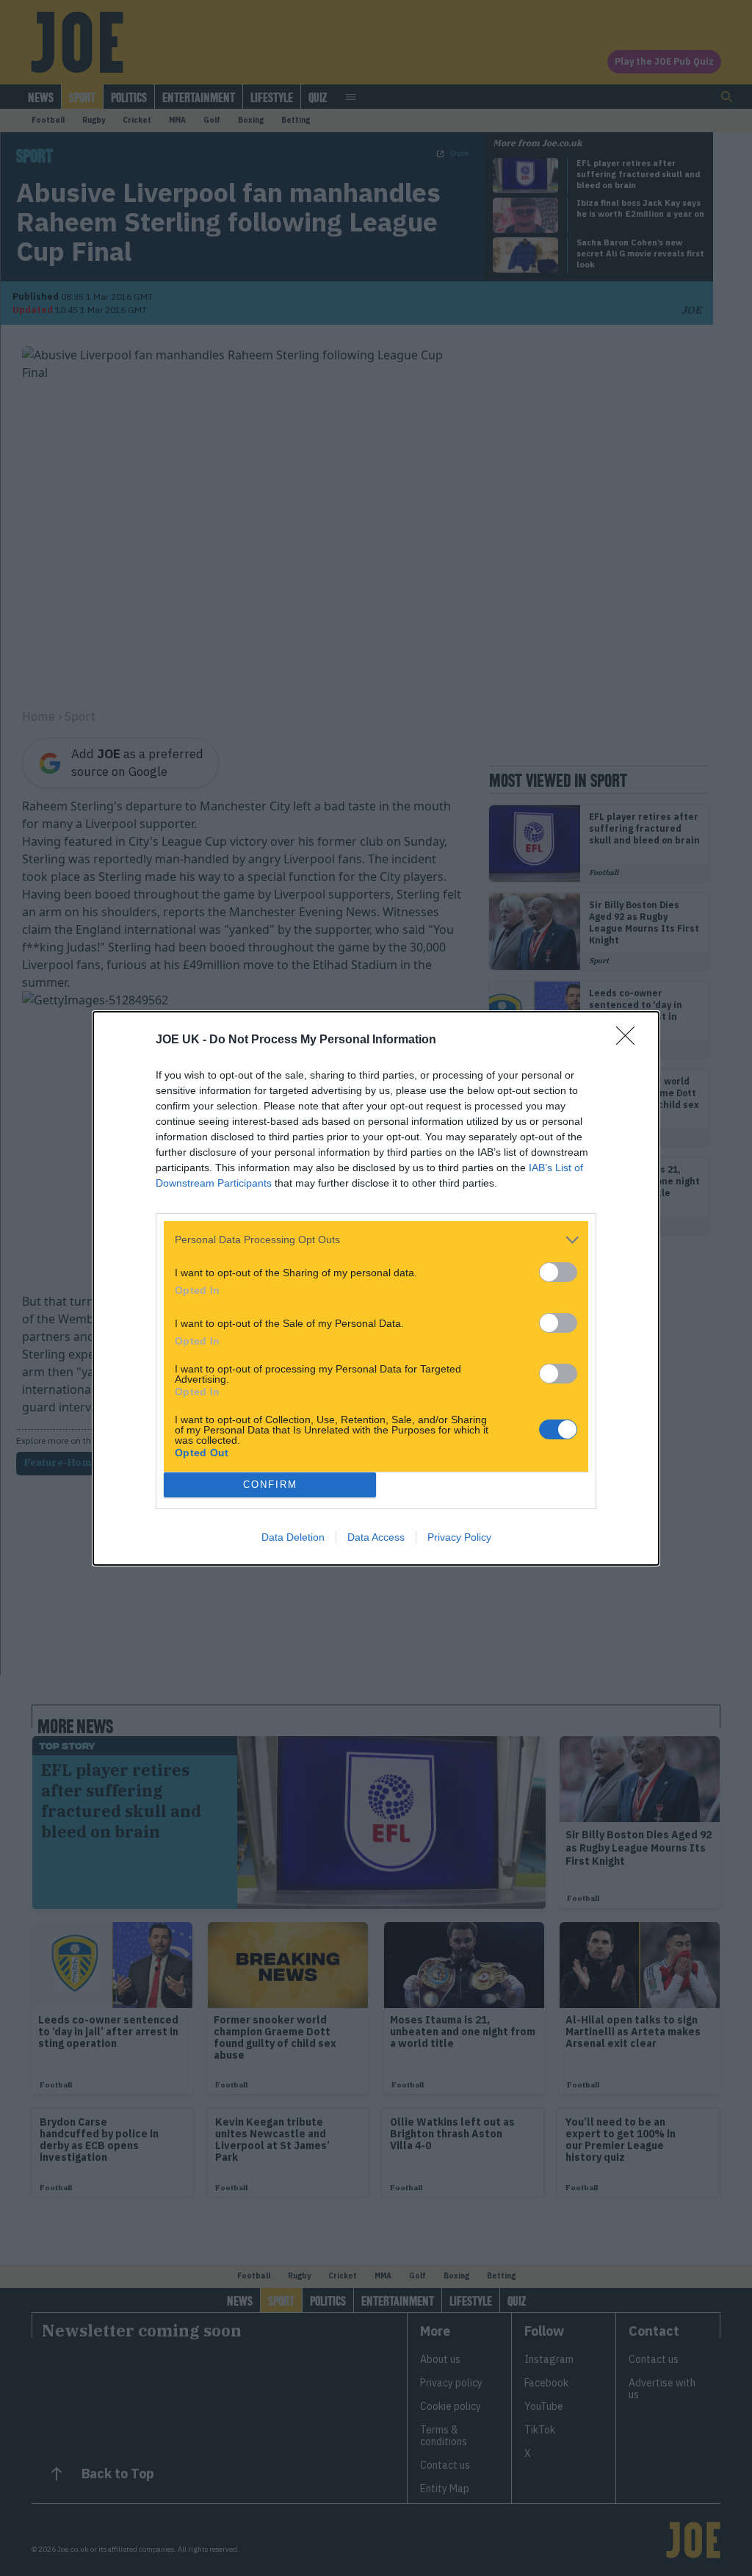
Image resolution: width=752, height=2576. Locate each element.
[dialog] (376, 1288)
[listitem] (376, 1240)
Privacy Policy (459, 1537)
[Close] (630, 1040)
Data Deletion (293, 1537)
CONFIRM (270, 1485)
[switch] (558, 1272)
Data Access (376, 1537)
